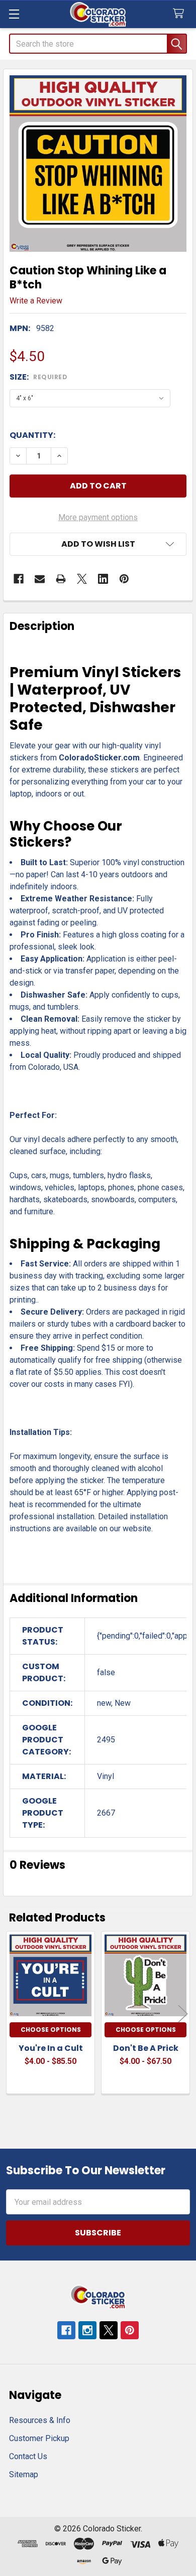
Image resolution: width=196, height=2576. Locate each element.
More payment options (98, 517)
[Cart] (181, 14)
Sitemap (24, 2474)
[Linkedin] (103, 579)
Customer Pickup (39, 2438)
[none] (98, 164)
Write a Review (36, 301)
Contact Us (28, 2456)
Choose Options (51, 2030)
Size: (38, 377)
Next (183, 2014)
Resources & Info (40, 2420)
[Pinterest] (124, 579)
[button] (98, 544)
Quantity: (32, 435)
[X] (82, 579)
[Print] (61, 579)
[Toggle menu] (14, 14)
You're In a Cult (51, 2048)
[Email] (40, 579)
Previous (13, 2014)
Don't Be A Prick (146, 2048)
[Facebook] (19, 579)
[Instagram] (87, 2330)
